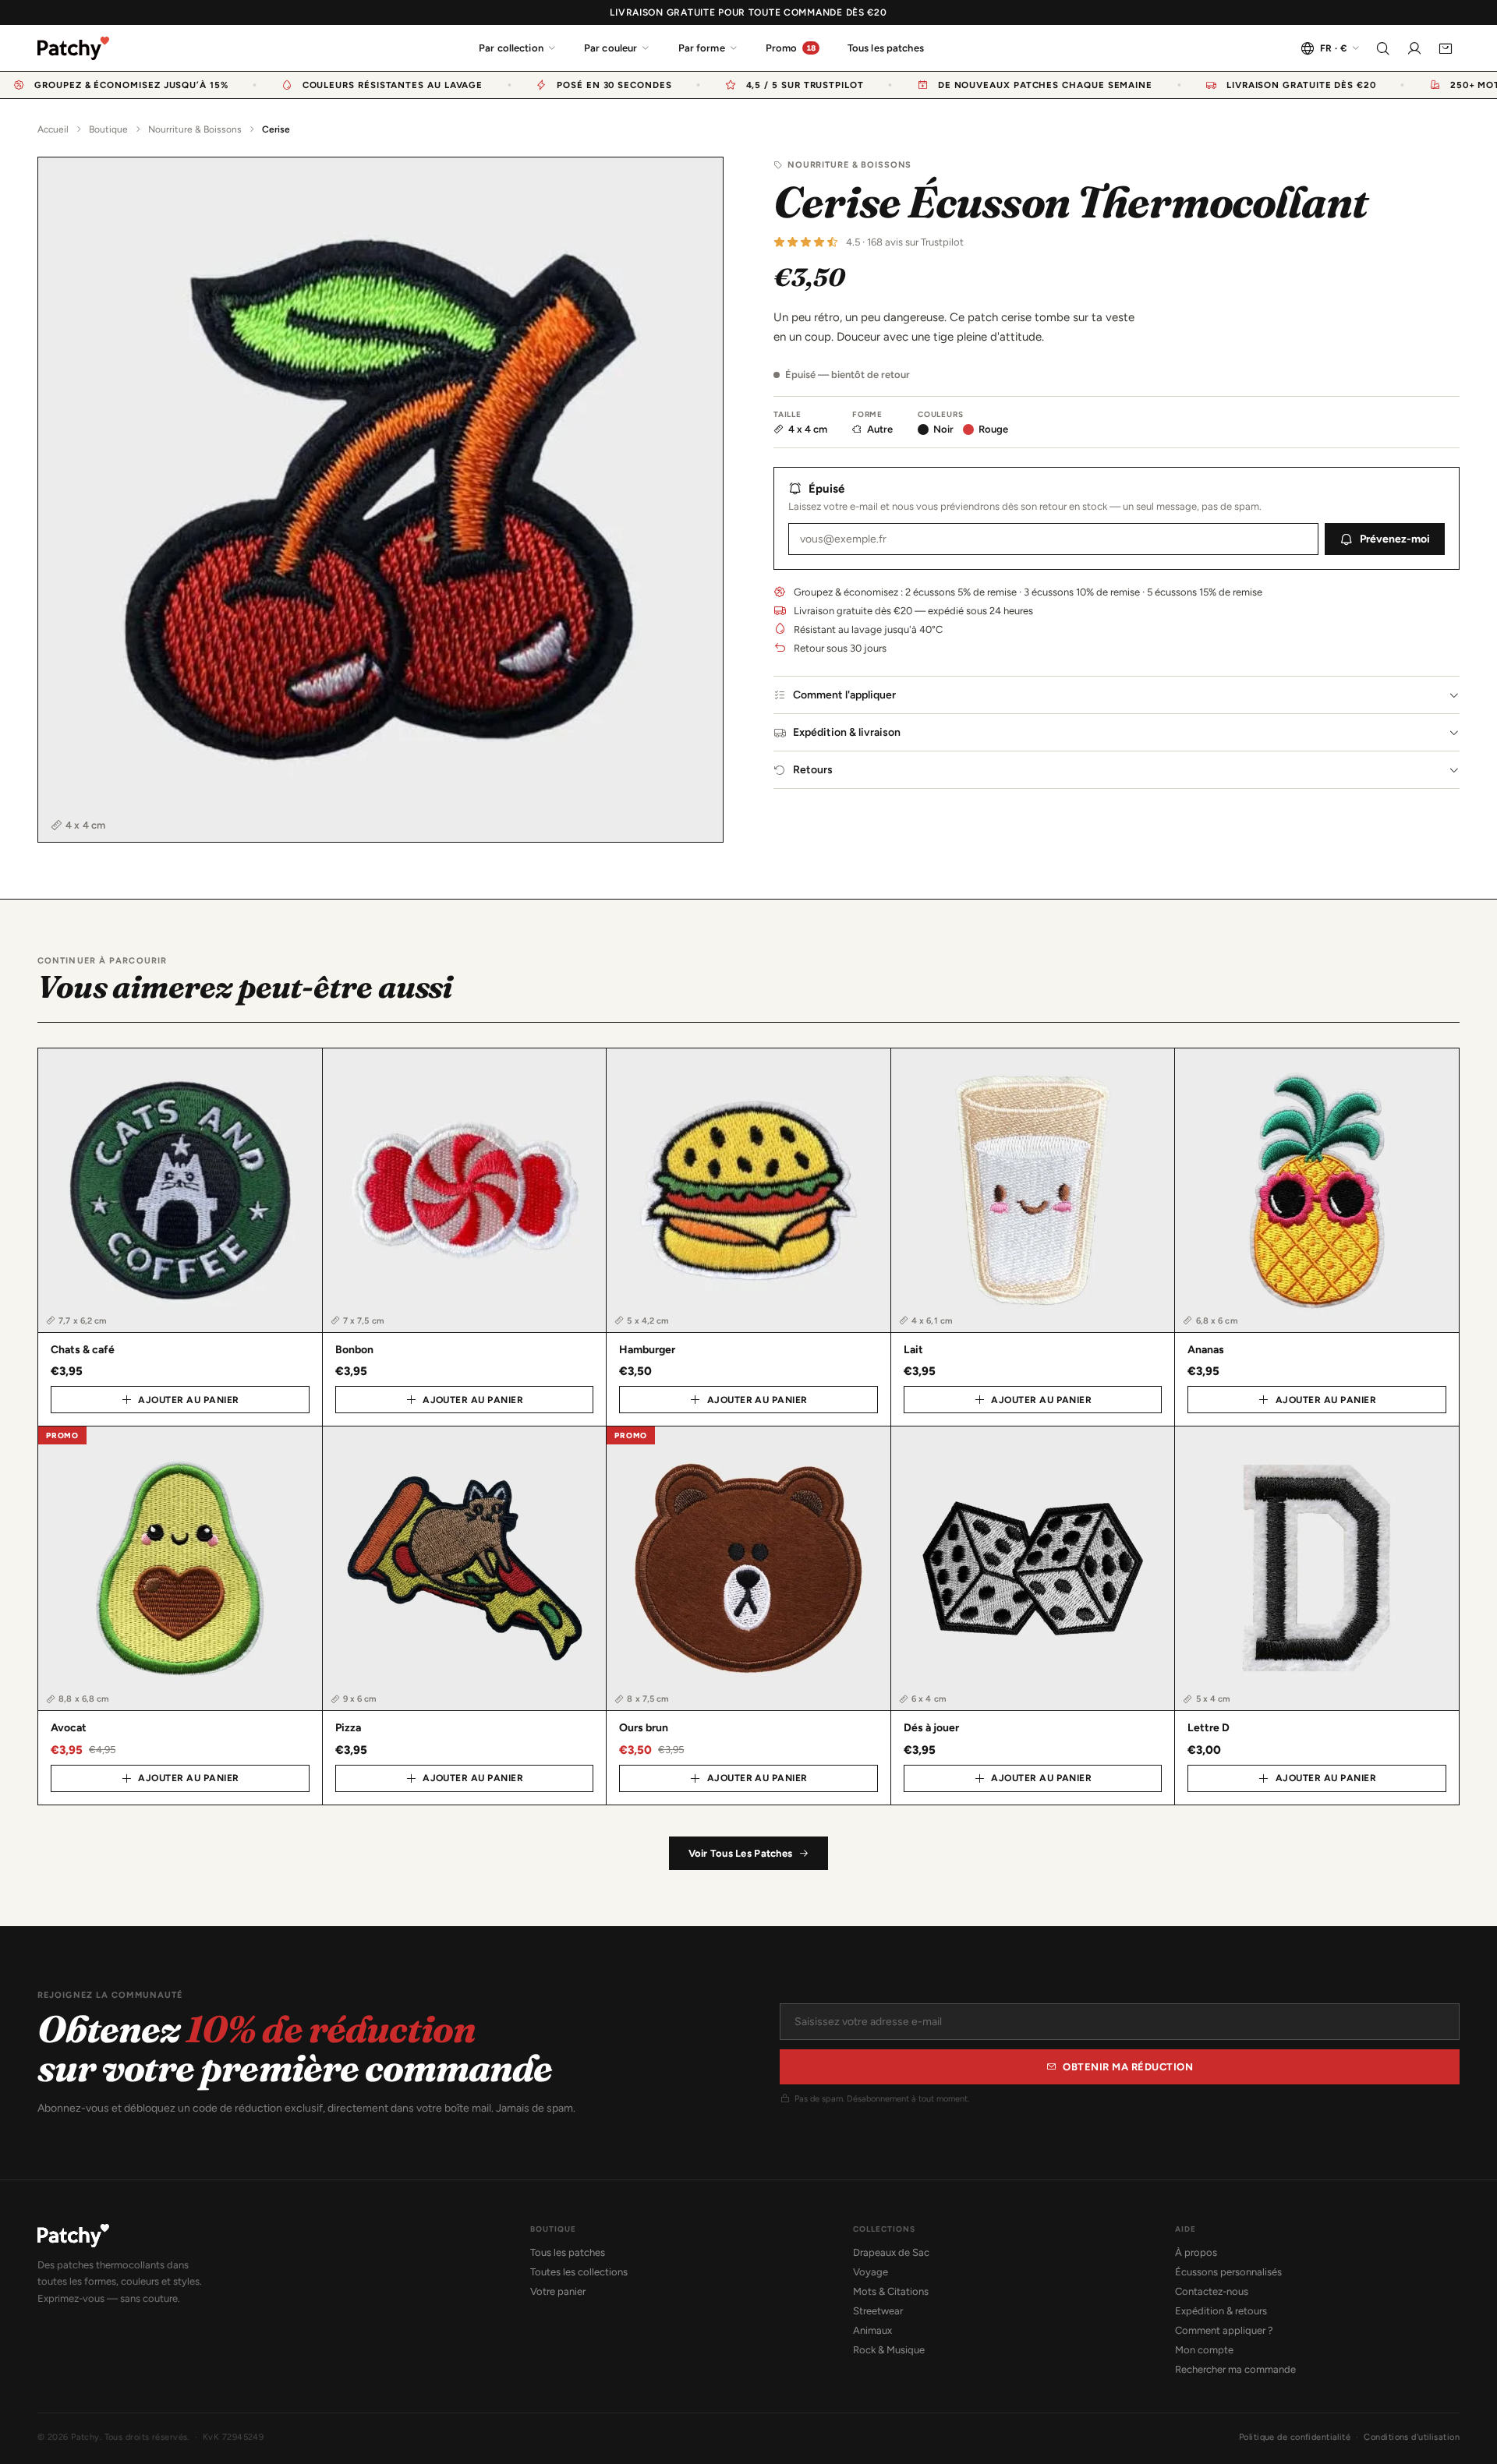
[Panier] (1446, 48)
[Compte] (1414, 48)
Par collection (511, 48)
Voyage (871, 2272)
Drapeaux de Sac (891, 2252)
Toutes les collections (579, 2272)
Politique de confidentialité (1295, 2437)
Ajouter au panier (188, 1400)
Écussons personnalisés (1228, 2272)
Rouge (993, 429)
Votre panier (558, 2291)
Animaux (872, 2330)
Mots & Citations (891, 2291)
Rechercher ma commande (1235, 2369)
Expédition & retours (1221, 2311)
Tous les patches (886, 48)
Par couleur (610, 48)
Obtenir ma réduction (1128, 2067)
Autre (880, 429)
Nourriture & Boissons (195, 129)
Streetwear (878, 2311)
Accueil (53, 129)
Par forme (702, 48)
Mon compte (1204, 2350)
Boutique (108, 129)
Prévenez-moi (1395, 539)
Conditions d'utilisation (1412, 2437)
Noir (943, 429)
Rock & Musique (889, 2350)
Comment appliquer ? (1224, 2330)
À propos (1196, 2252)
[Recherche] (1383, 48)
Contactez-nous (1212, 2291)
